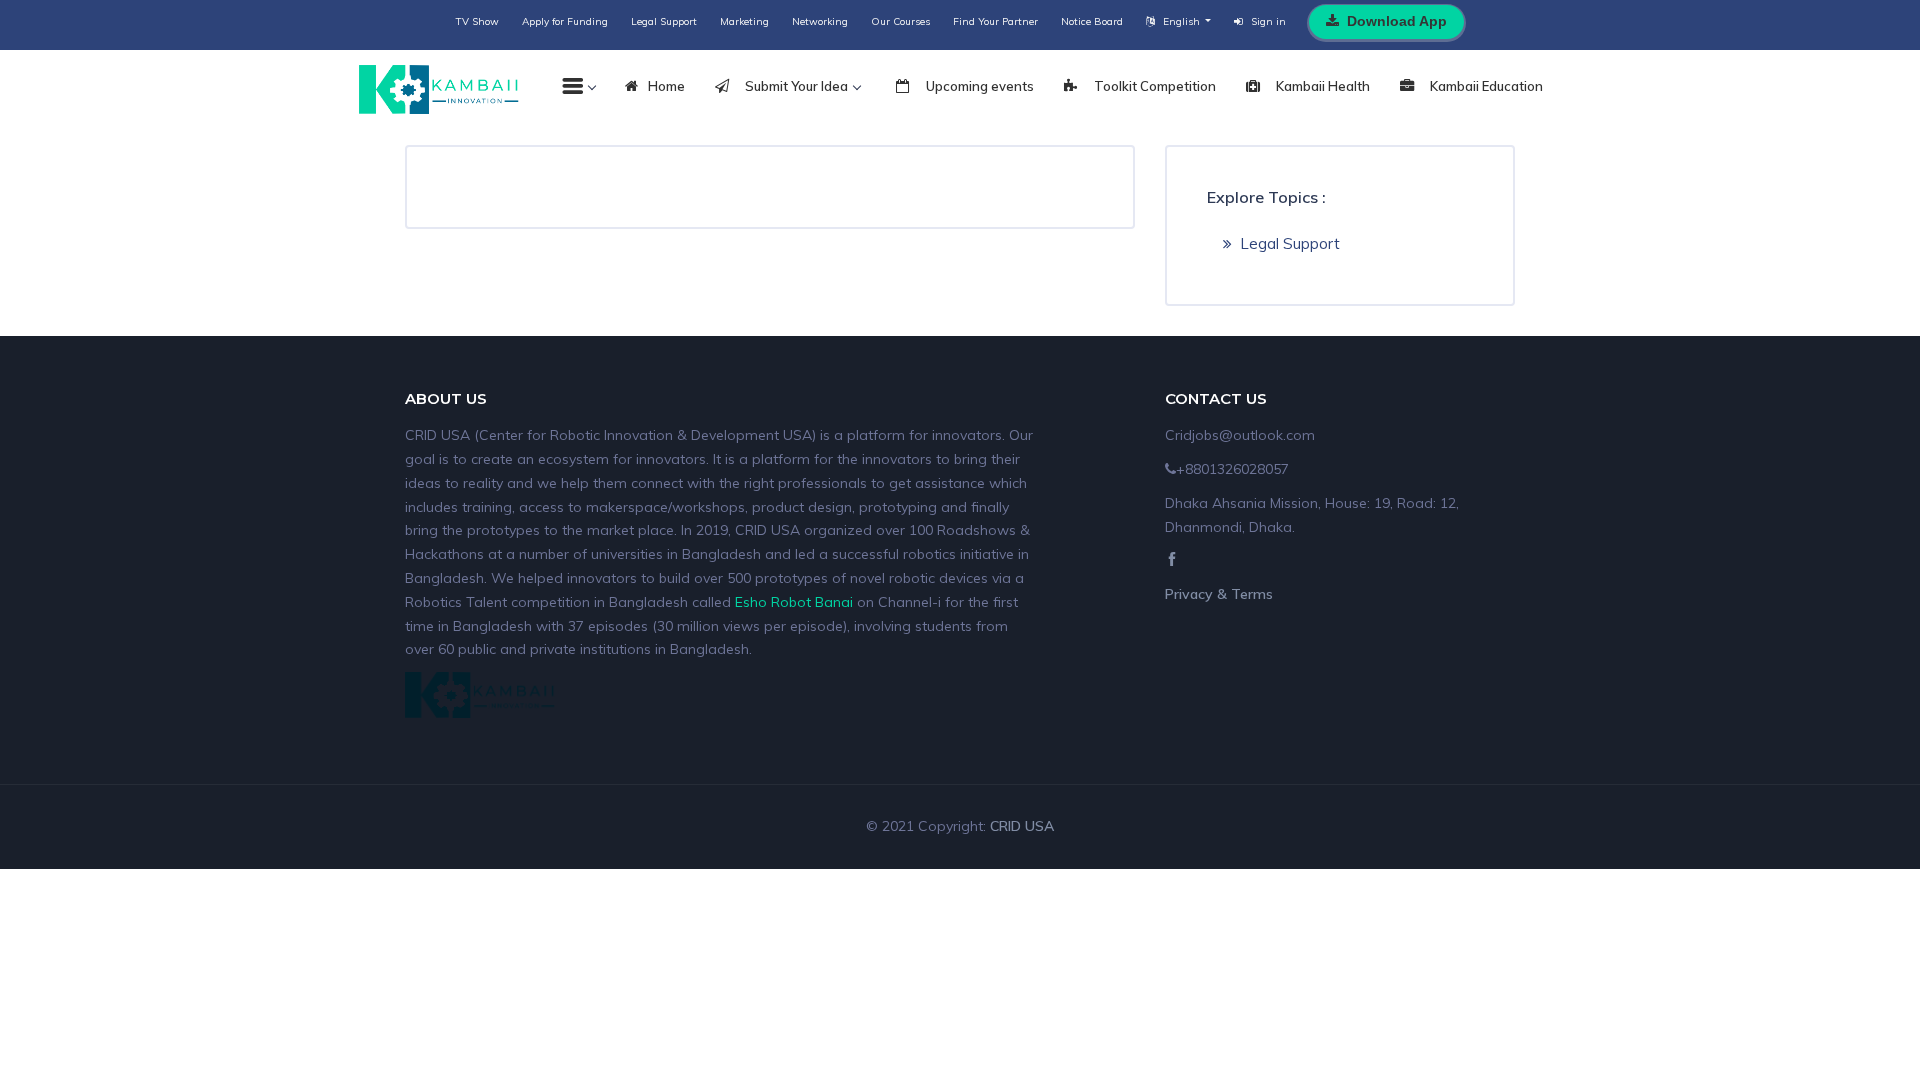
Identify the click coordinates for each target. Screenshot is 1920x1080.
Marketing (744, 21)
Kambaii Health (1321, 86)
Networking (820, 21)
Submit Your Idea (795, 86)
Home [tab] (666, 86)
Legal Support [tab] (1290, 243)
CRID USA (1022, 826)
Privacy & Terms (1219, 594)
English (1183, 21)
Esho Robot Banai (794, 602)
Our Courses (900, 21)
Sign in (1268, 21)
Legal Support (664, 21)
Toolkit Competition (1153, 86)
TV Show (477, 21)
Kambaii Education (1485, 86)
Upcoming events (978, 86)
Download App (1397, 21)
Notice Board (1092, 21)
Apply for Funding (565, 21)
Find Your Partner (995, 21)
